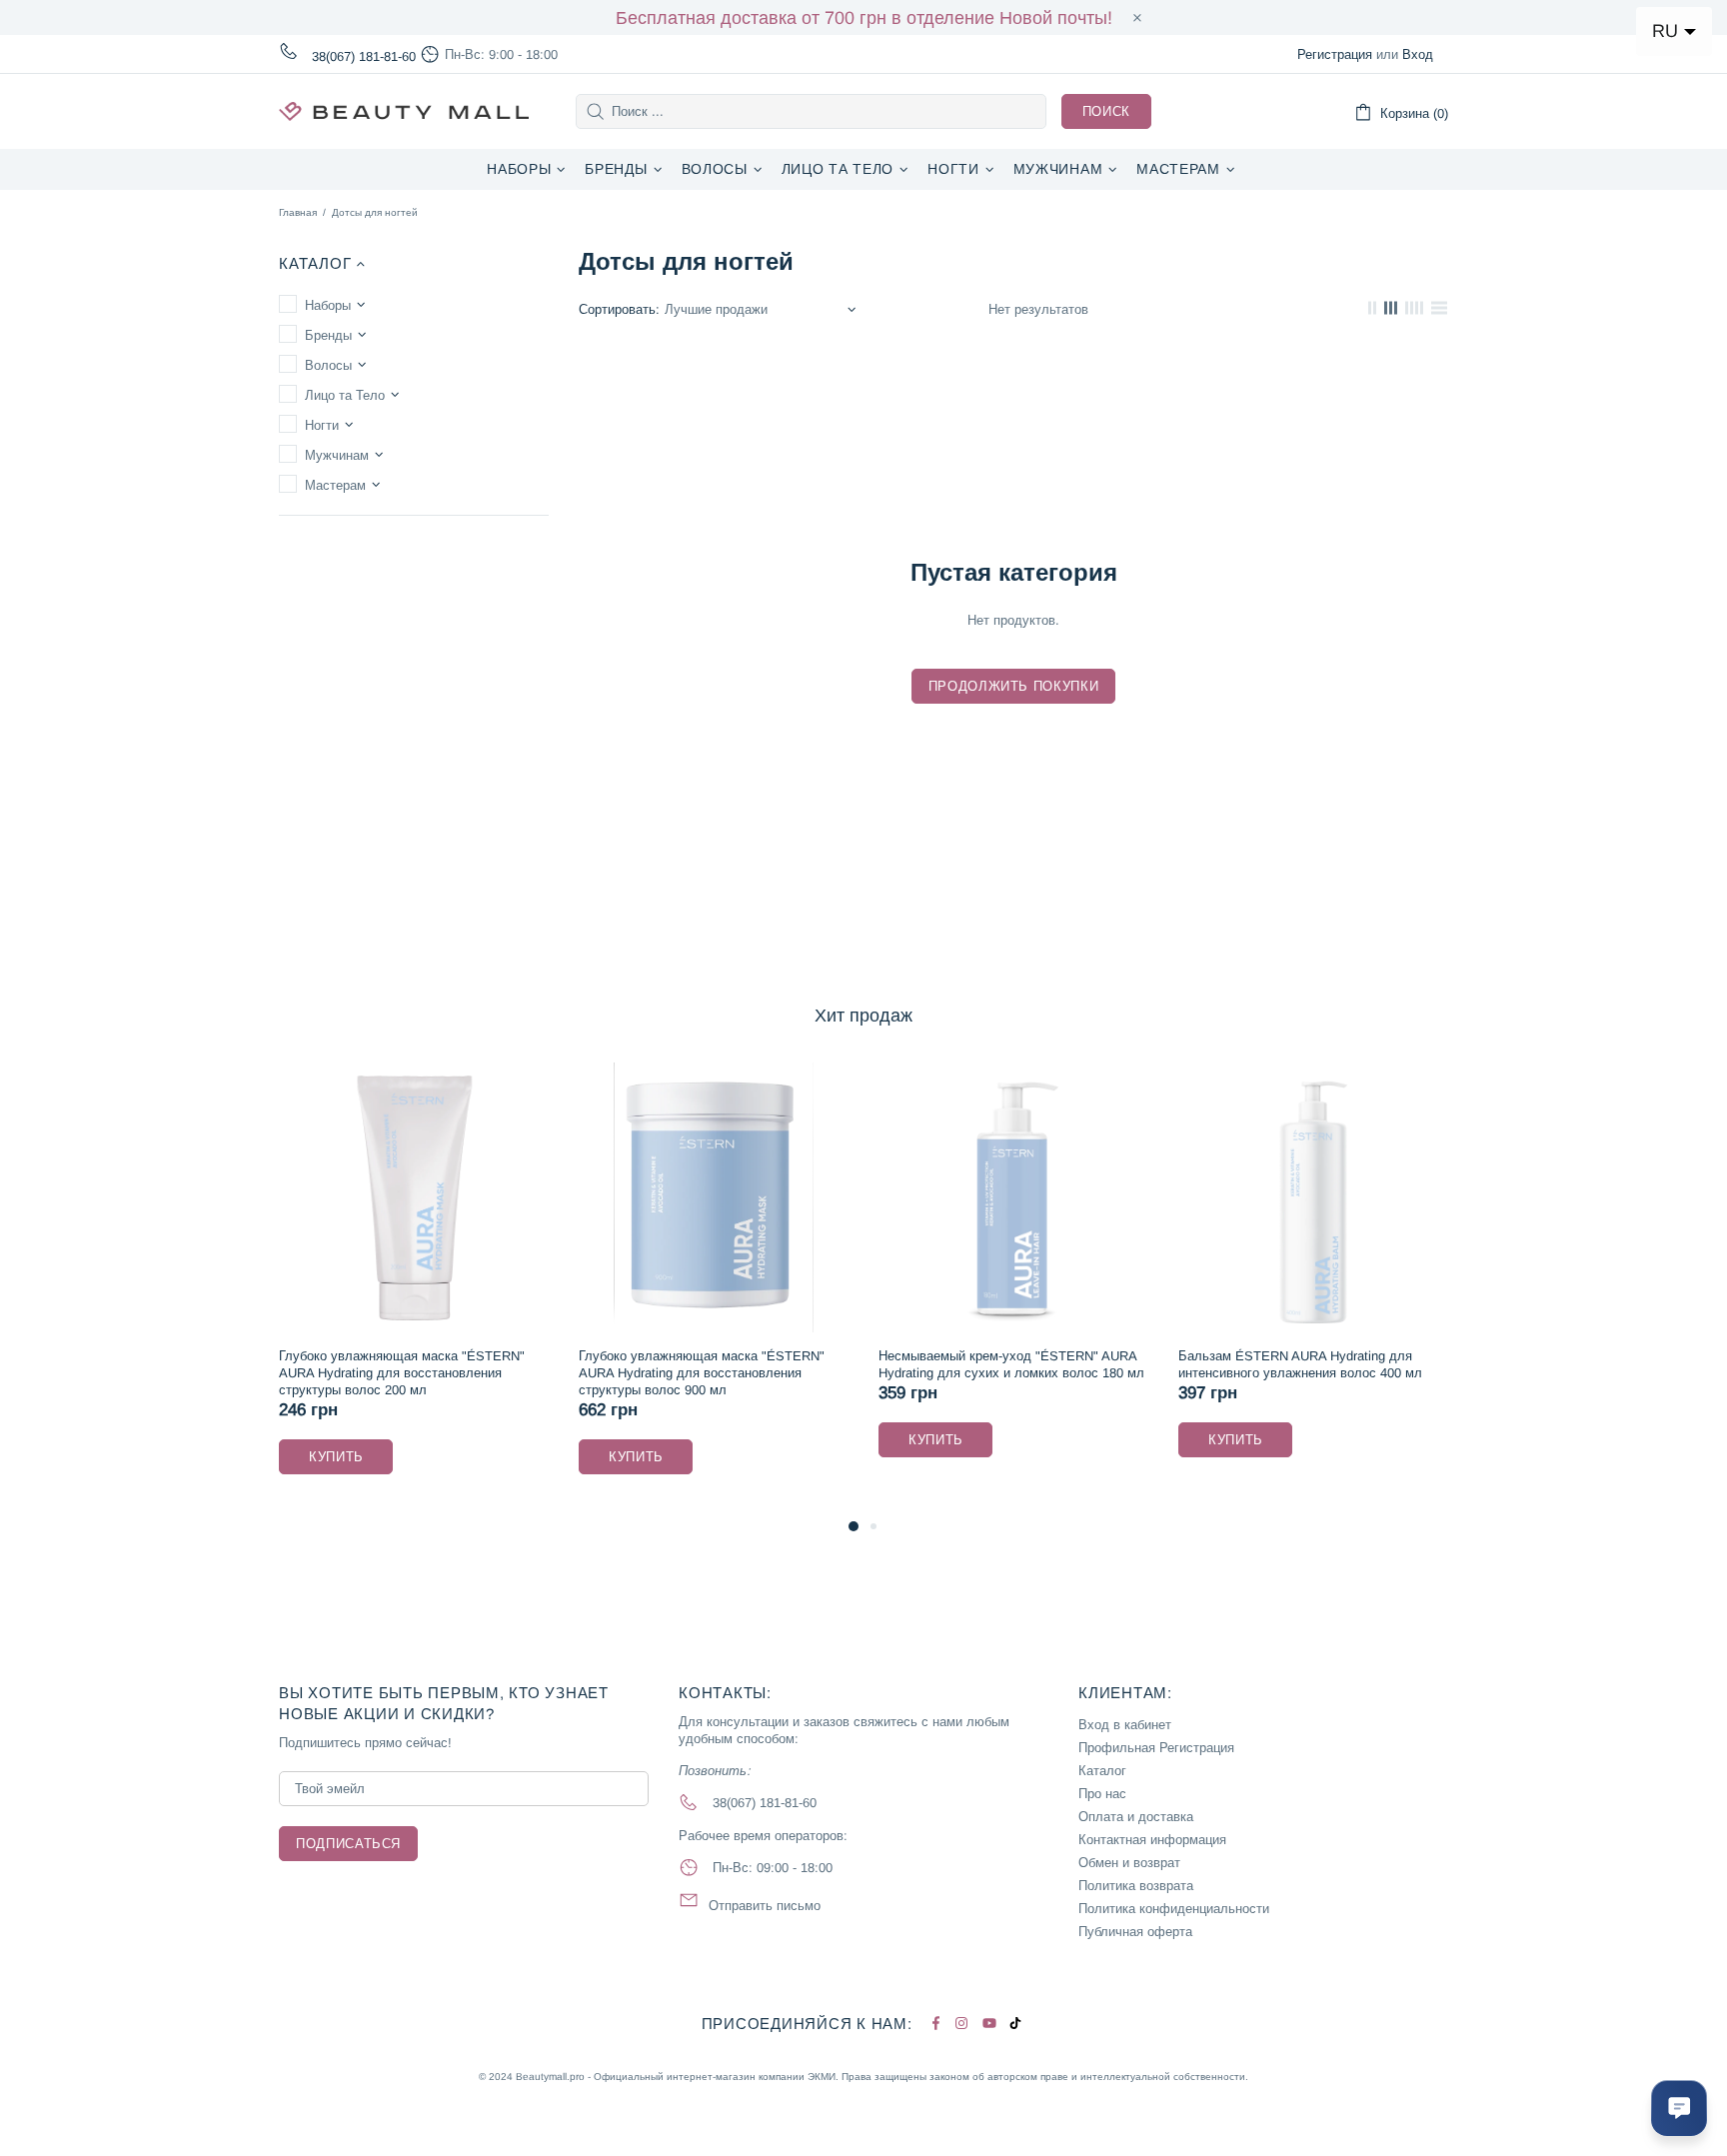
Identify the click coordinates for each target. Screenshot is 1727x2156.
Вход (1418, 54)
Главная (298, 212)
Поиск (1106, 111)
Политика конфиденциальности (1174, 1909)
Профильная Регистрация (1156, 1748)
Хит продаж (863, 1016)
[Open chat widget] (1679, 2108)
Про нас (1102, 1794)
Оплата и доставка (1136, 1817)
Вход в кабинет (1125, 1725)
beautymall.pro (404, 112)
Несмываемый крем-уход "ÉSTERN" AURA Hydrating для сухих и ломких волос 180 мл (835, 1364)
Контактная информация (1152, 1840)
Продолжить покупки (1014, 686)
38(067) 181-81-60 (364, 56)
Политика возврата (1136, 1886)
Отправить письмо (765, 1906)
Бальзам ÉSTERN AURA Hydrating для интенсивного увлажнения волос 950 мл (1423, 1364)
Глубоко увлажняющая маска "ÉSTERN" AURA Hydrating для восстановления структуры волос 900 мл (525, 1373)
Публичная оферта (1135, 1932)
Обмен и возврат (1129, 1863)
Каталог (1102, 1771)
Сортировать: (619, 309)
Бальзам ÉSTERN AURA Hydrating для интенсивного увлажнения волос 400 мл (1123, 1364)
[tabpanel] (537, 1288)
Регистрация (1335, 54)
